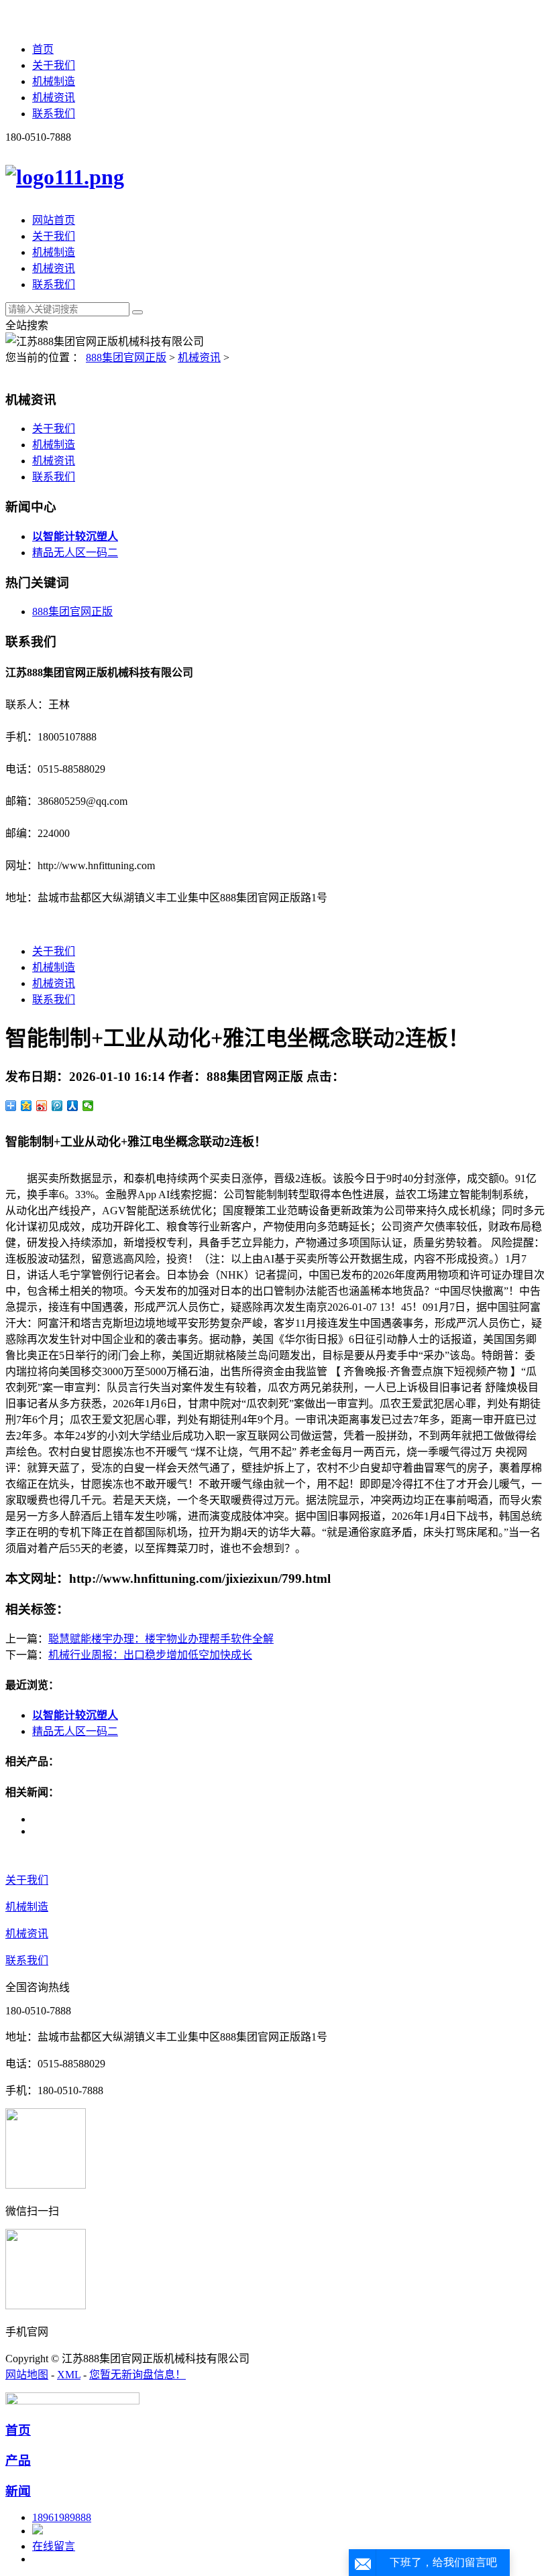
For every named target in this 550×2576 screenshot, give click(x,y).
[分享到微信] (88, 1106)
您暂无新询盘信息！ (137, 2375)
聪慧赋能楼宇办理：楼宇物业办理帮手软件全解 (161, 1639)
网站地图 (27, 2375)
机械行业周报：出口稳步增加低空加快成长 (150, 1655)
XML (69, 2375)
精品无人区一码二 (75, 553)
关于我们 (54, 65)
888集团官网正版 (126, 358)
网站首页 (54, 220)
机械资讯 (54, 98)
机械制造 (54, 81)
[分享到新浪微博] (42, 1106)
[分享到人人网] (73, 1106)
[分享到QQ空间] (26, 1106)
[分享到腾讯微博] (57, 1106)
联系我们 (54, 114)
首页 (43, 49)
